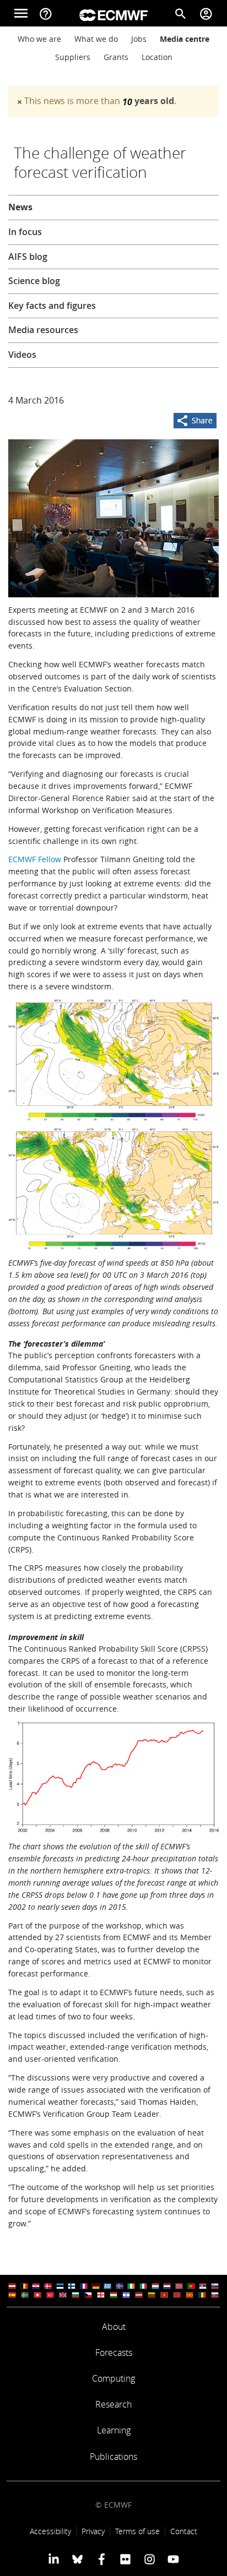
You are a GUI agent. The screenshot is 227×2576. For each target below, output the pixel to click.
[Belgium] (24, 2286)
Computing (113, 2378)
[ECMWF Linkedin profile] (54, 2559)
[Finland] (72, 2286)
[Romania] (202, 2295)
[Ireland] (131, 2286)
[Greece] (107, 2286)
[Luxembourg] (155, 2286)
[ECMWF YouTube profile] (173, 2559)
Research (113, 2404)
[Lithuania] (152, 2295)
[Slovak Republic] (215, 2295)
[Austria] (12, 2286)
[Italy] (143, 2286)
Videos (22, 355)
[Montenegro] (164, 2295)
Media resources (43, 330)
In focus (25, 232)
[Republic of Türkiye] (50, 2295)
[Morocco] (177, 2295)
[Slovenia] (215, 2286)
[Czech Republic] (88, 2295)
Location (157, 57)
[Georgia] (101, 2295)
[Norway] (179, 2286)
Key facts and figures (52, 306)
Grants (116, 57)
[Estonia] (60, 2286)
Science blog (34, 281)
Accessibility (50, 2531)
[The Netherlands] (167, 2286)
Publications (113, 2457)
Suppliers (73, 57)
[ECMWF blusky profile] (77, 2559)
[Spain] (12, 2295)
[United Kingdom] (63, 2295)
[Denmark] (48, 2286)
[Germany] (96, 2286)
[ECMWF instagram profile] (149, 2559)
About (114, 2327)
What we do (96, 39)
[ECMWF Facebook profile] (102, 2559)
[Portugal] (191, 2286)
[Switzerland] (37, 2295)
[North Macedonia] (190, 2295)
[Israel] (126, 2295)
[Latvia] (139, 2295)
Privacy (93, 2531)
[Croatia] (36, 2286)
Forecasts (114, 2352)
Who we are (39, 39)
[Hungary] (113, 2295)
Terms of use (137, 2531)
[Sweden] (25, 2295)
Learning (114, 2430)
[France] (84, 2286)
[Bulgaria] (75, 2295)
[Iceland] (120, 2286)
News (20, 207)
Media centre (185, 39)
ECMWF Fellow (35, 859)
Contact (184, 2531)
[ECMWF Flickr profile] (125, 2559)
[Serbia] (203, 2286)
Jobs (139, 39)
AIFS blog (28, 257)
